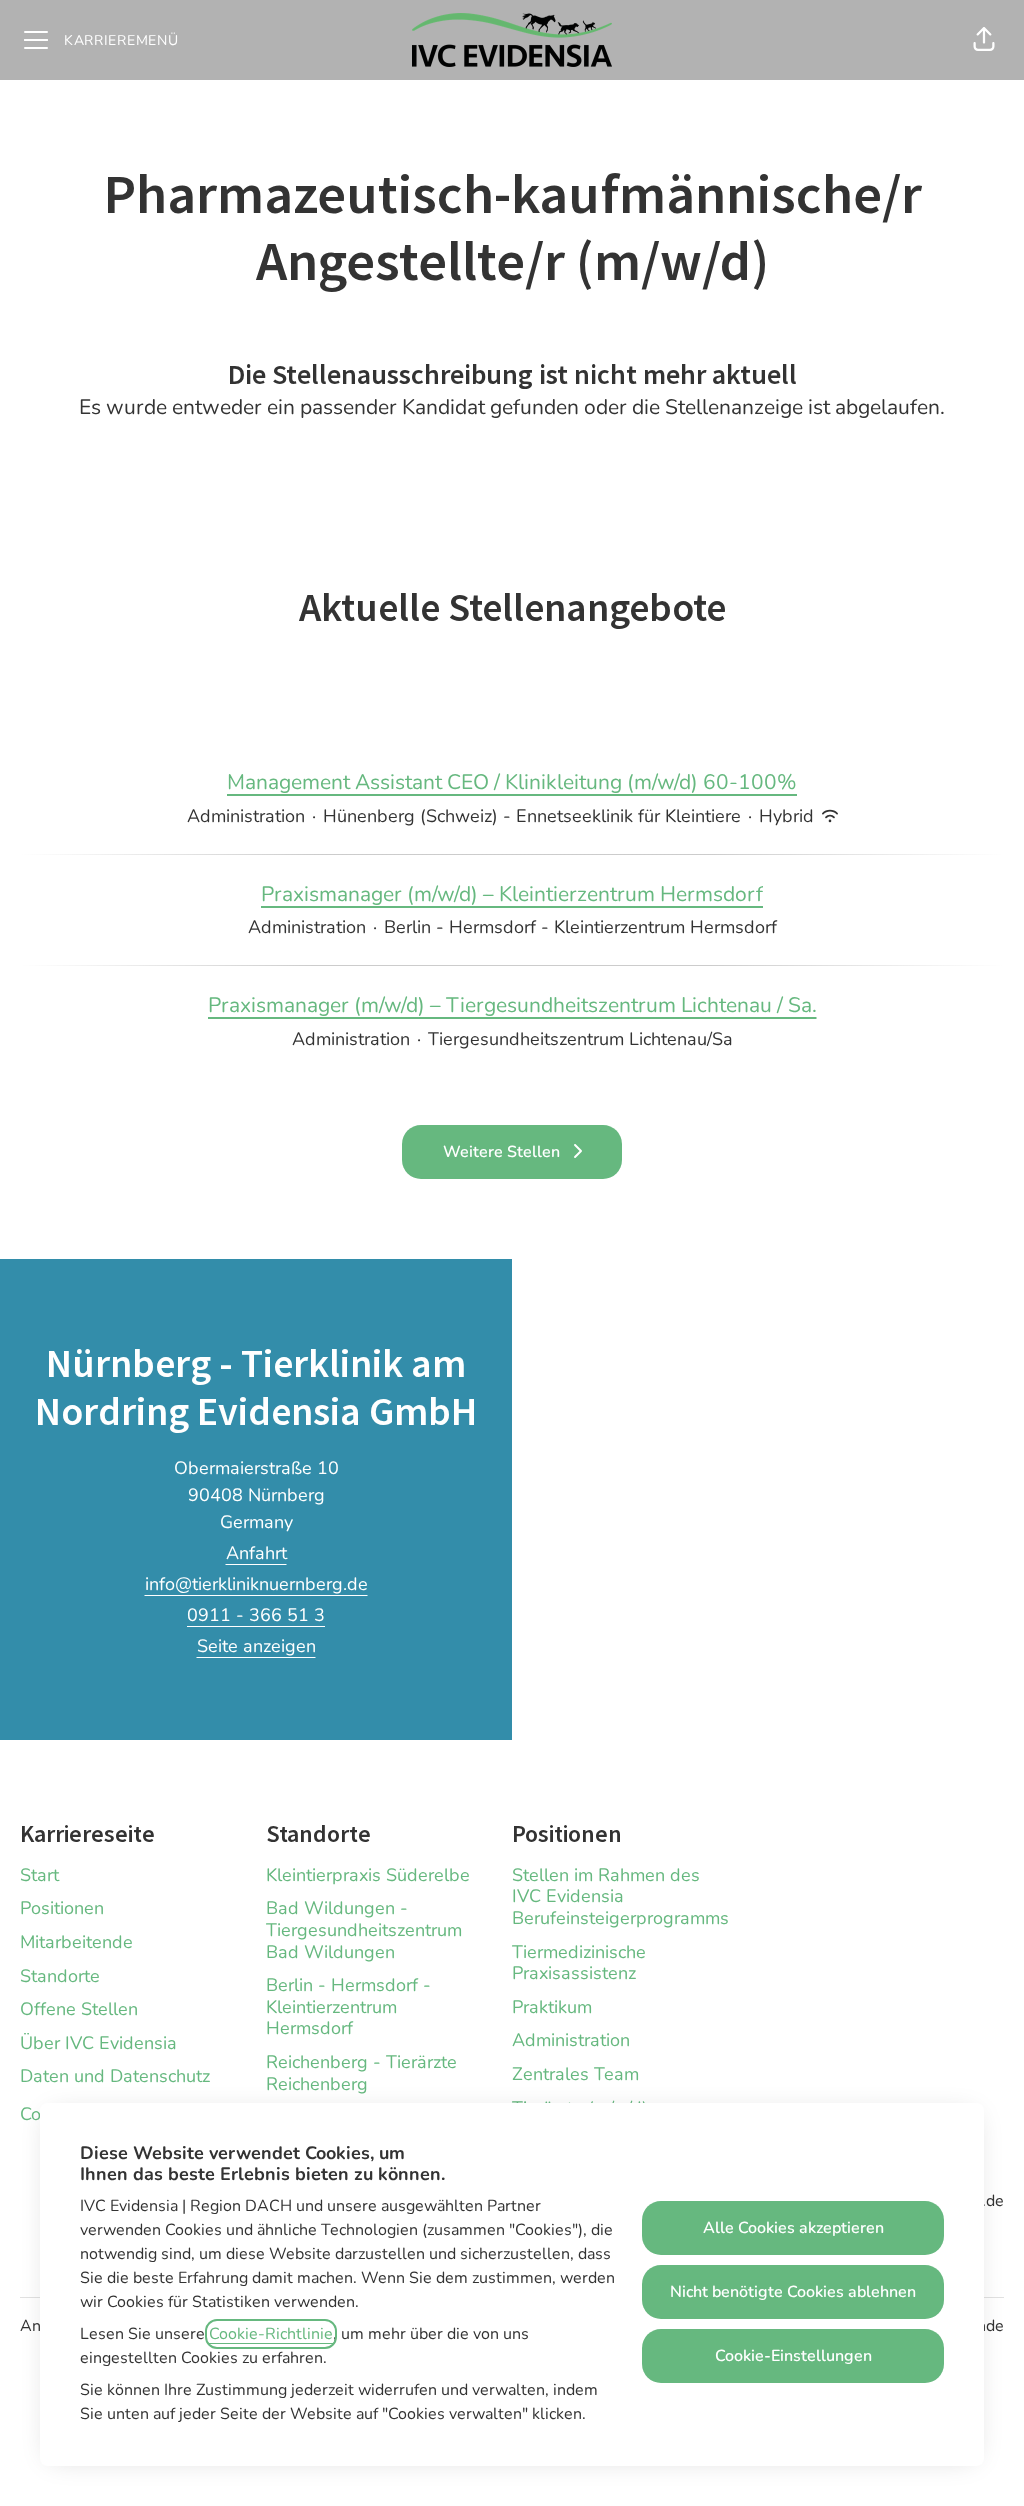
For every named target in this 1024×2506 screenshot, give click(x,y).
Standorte (60, 1976)
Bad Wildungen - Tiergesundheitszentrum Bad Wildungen (364, 1929)
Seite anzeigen (256, 1646)
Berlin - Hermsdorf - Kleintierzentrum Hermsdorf (348, 2006)
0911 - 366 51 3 (256, 1615)
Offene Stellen (79, 2009)
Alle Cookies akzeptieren (793, 2228)
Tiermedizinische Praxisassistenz (579, 1963)
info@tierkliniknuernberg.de (256, 1584)
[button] (984, 40)
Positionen (62, 1908)
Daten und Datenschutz (115, 2076)
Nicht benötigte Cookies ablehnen (793, 2292)
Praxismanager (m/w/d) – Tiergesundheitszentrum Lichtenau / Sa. (512, 1005)
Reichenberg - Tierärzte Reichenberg (361, 2073)
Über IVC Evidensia (98, 2043)
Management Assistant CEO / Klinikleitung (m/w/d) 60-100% (512, 782)
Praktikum (552, 2007)
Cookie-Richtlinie (271, 2334)
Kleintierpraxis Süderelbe (368, 1875)
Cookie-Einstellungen (793, 2356)
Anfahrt (256, 1553)
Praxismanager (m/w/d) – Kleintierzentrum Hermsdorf (512, 894)
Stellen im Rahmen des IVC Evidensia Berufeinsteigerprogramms (620, 1896)
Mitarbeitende (76, 1942)
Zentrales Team (575, 2074)
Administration (571, 2040)
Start (39, 1875)
